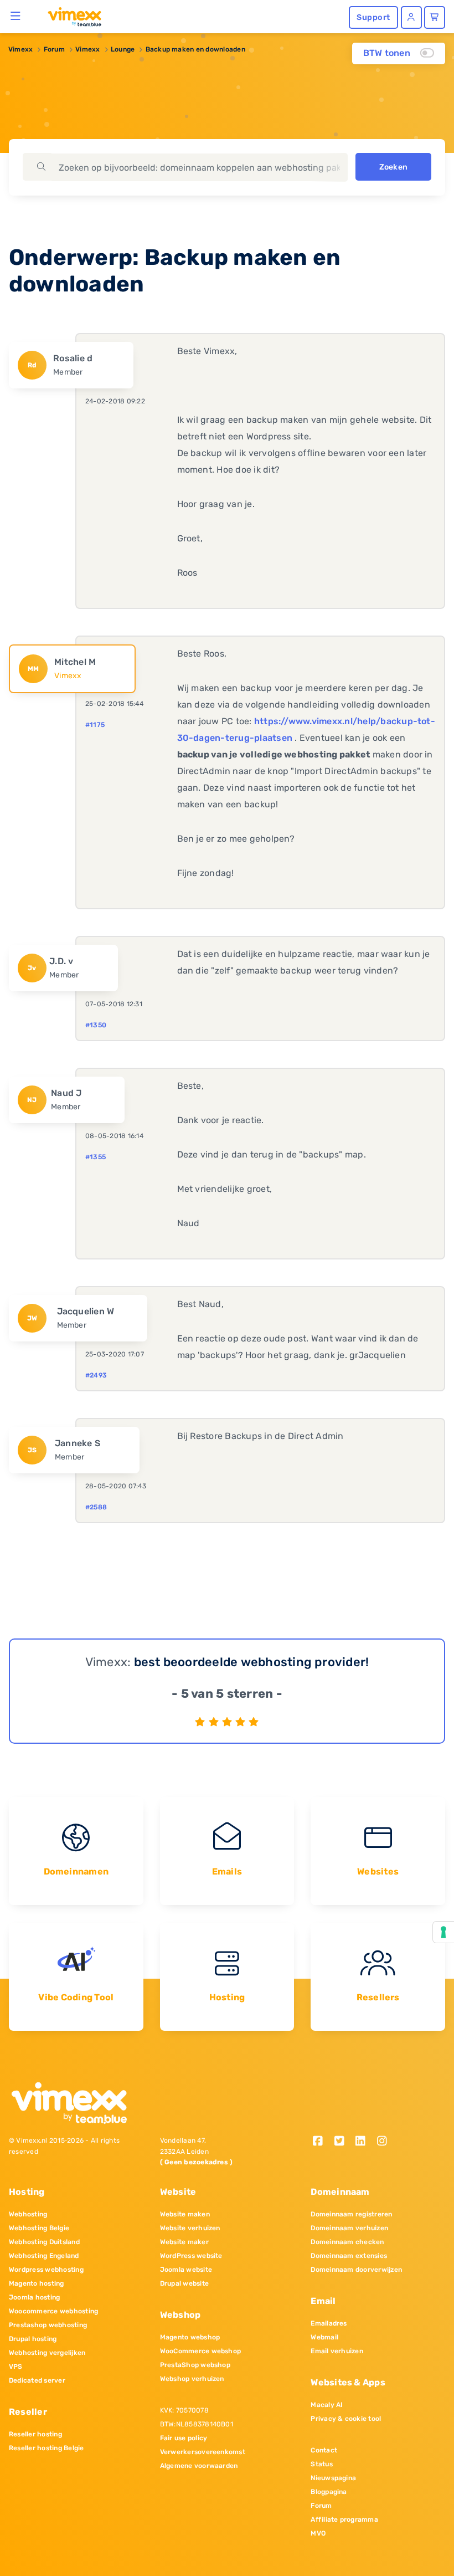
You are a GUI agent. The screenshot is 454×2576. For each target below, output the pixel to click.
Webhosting (28, 2214)
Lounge (123, 49)
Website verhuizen (190, 2228)
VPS (16, 2367)
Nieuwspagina (333, 2478)
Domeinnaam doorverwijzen (356, 2270)
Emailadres (329, 2323)
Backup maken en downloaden (195, 49)
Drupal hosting (33, 2339)
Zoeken (393, 167)
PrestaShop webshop (195, 2365)
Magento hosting (37, 2283)
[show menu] (16, 16)
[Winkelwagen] (435, 17)
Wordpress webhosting (46, 2270)
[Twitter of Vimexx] (343, 2142)
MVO (318, 2533)
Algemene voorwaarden (199, 2466)
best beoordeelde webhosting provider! (252, 1662)
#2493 (96, 1375)
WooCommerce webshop (201, 2351)
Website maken (185, 2214)
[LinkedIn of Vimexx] (365, 2142)
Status (321, 2464)
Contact (324, 2450)
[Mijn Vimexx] (411, 17)
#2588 (96, 1507)
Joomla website (186, 2270)
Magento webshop (190, 2337)
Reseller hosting (35, 2434)
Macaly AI (327, 2405)
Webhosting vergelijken (47, 2353)
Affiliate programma (344, 2519)
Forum (54, 49)
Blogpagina (329, 2492)
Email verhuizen (337, 2351)
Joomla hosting (34, 2297)
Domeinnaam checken (347, 2242)
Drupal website (184, 2283)
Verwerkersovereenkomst (203, 2452)
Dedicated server (37, 2380)
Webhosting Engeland (44, 2256)
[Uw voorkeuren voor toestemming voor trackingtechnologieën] (443, 1932)
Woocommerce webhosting (53, 2311)
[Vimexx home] (70, 16)
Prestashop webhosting (48, 2325)
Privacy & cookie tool (346, 2419)
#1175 (95, 725)
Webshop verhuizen (192, 2379)
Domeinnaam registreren (351, 2214)
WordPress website (191, 2256)
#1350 (96, 1025)
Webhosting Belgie (39, 2228)
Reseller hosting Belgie (47, 2448)
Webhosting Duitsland (44, 2242)
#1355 (96, 1157)
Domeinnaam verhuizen (349, 2228)
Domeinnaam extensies (349, 2256)
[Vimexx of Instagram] (385, 2142)
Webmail (324, 2337)
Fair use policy (184, 2438)
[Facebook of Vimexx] (321, 2142)
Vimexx (20, 49)
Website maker (184, 2242)
